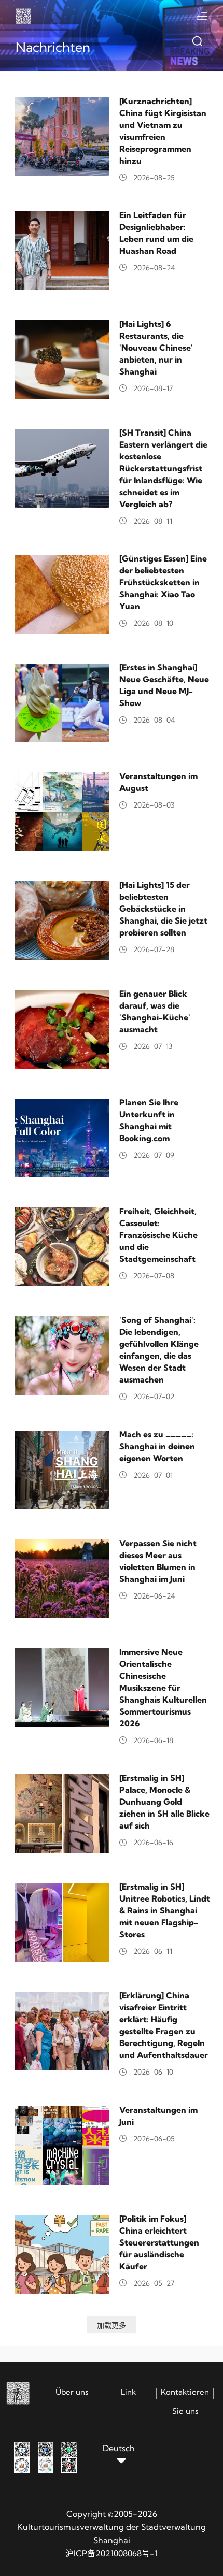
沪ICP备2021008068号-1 (112, 2553)
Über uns (72, 2392)
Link (128, 2392)
